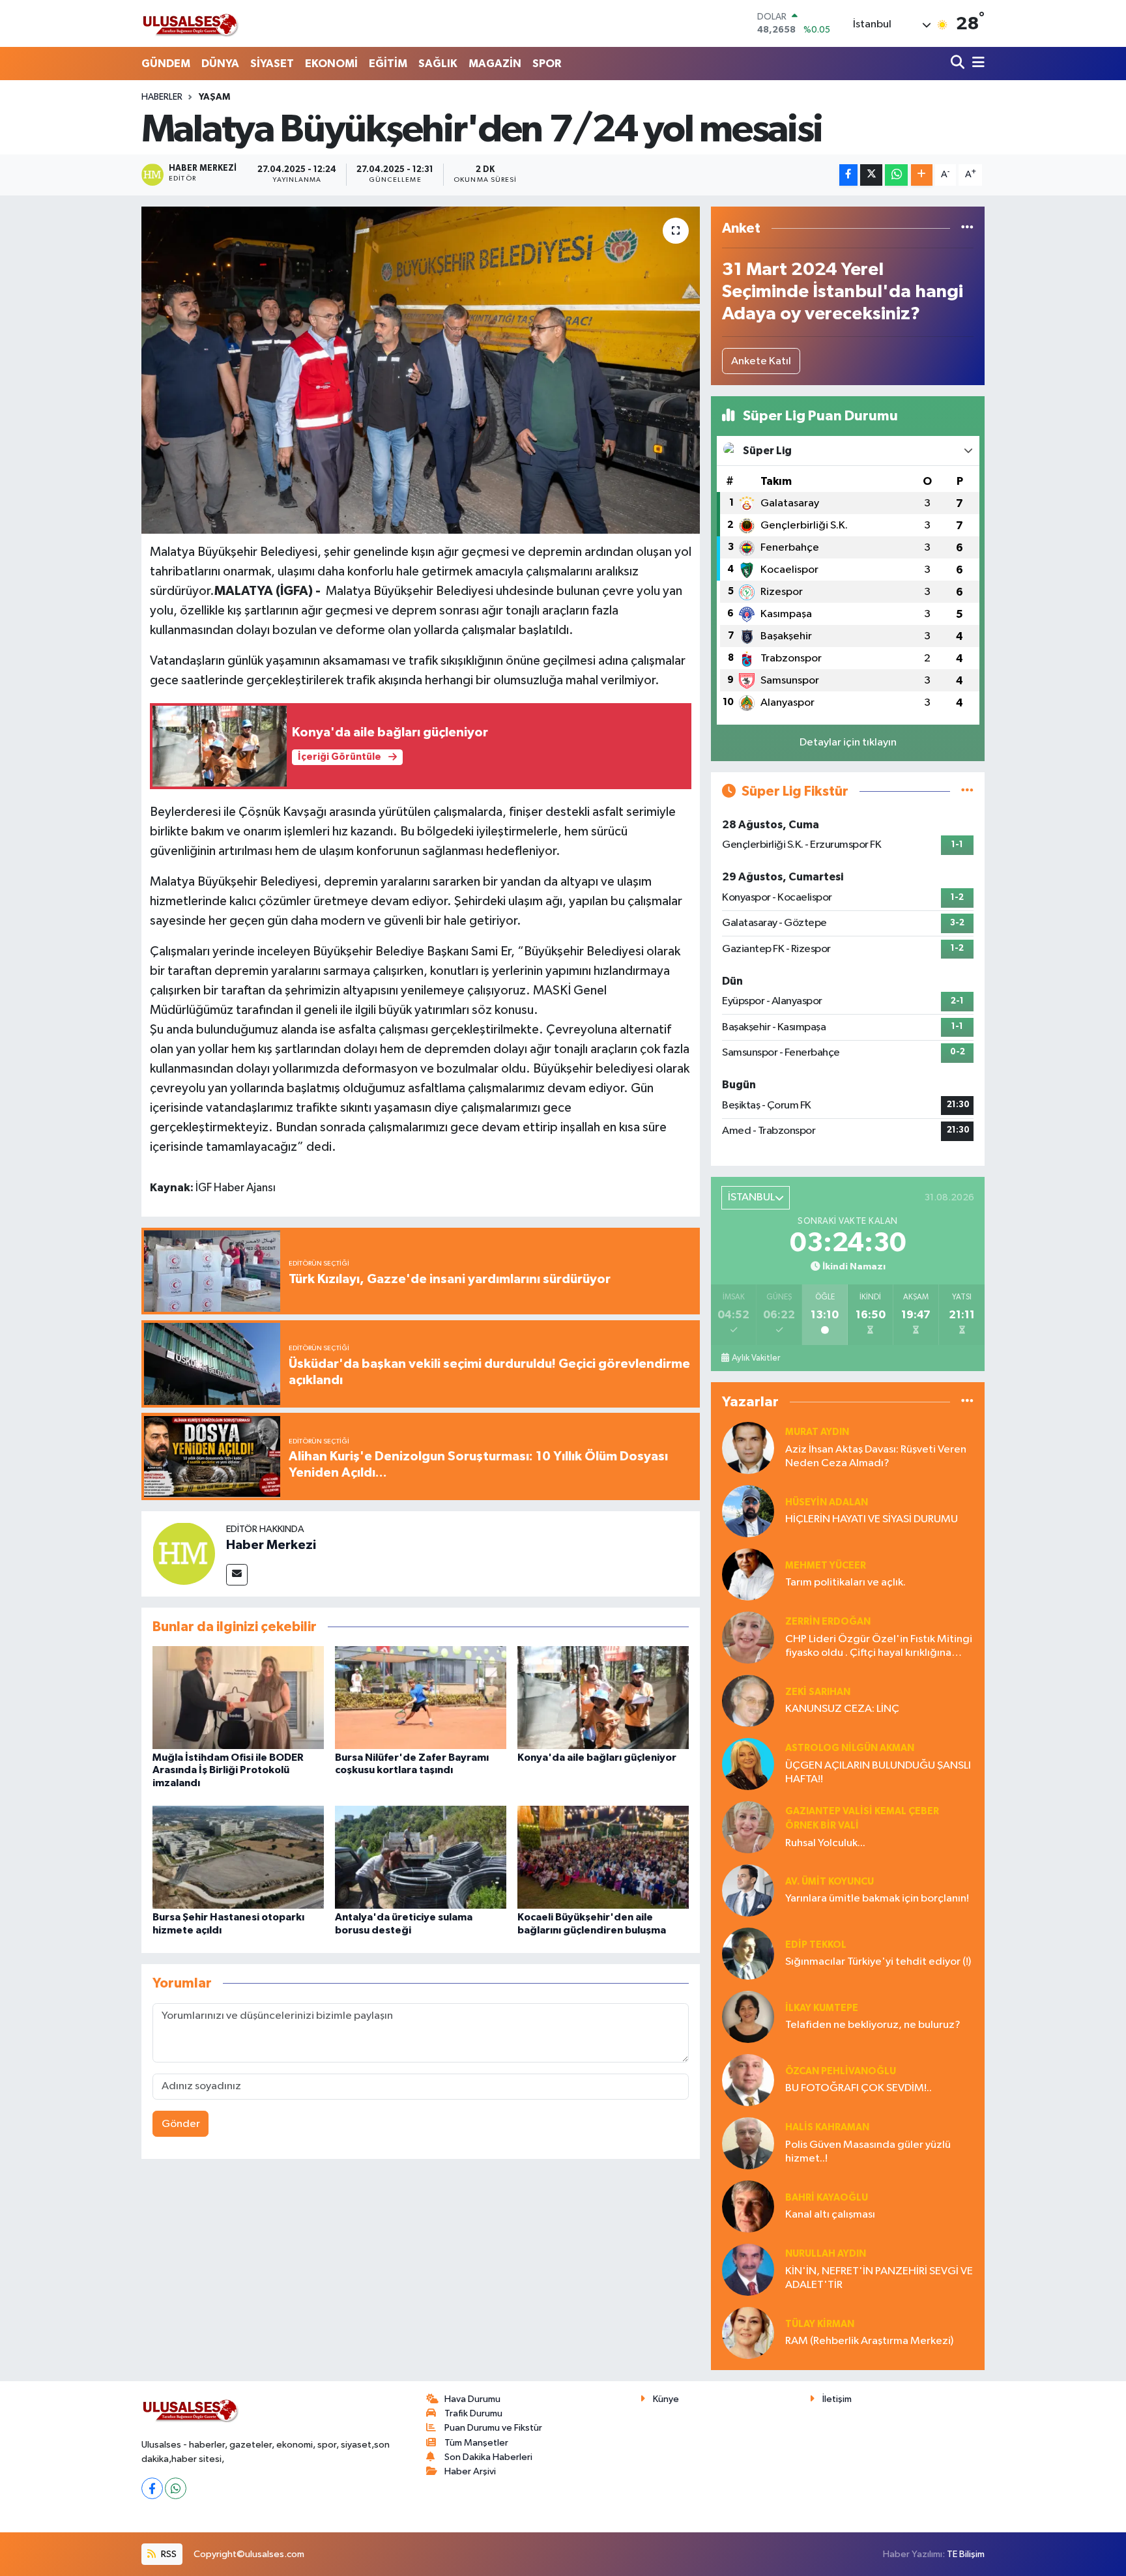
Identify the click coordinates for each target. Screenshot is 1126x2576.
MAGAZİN (495, 64)
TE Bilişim (966, 2554)
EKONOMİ (331, 64)
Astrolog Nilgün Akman (850, 1748)
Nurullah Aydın (826, 2254)
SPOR (547, 64)
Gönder (181, 2124)
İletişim (837, 2399)
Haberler (162, 97)
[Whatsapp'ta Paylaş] (896, 175)
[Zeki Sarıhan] (748, 1700)
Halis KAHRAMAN (827, 2127)
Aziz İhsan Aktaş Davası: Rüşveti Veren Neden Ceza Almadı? (876, 1456)
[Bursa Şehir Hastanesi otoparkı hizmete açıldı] (238, 1857)
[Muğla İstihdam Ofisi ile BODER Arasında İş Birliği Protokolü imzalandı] (238, 1697)
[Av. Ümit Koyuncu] (748, 1890)
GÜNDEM (166, 64)
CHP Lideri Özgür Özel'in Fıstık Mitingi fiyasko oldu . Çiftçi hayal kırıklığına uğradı (879, 1647)
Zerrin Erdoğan (828, 1622)
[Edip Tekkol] (748, 1953)
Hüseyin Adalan (827, 1502)
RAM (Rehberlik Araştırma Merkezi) (869, 2341)
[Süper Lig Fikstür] (967, 791)
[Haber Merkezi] (184, 1553)
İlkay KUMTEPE (822, 2008)
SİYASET (272, 64)
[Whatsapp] (176, 2488)
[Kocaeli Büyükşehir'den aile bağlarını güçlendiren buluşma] (603, 1857)
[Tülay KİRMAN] (748, 2333)
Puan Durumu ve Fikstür (493, 2428)
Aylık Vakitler (756, 1358)
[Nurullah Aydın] (748, 2269)
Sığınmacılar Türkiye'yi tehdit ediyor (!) (878, 1962)
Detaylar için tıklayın (848, 743)
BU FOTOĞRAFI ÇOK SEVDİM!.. (859, 2088)
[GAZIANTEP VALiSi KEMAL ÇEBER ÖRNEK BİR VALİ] (748, 1827)
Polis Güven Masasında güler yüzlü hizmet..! (868, 2152)
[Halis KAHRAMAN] (748, 2143)
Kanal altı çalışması (830, 2215)
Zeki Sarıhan (818, 1692)
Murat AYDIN (817, 1432)
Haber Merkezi (271, 1545)
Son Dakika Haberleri (488, 2457)
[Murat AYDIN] (748, 1448)
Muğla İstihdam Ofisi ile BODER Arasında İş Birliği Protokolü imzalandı (228, 1770)
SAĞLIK (438, 64)
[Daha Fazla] (922, 175)
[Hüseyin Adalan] (748, 1511)
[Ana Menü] (976, 64)
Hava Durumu (472, 2399)
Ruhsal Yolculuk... (825, 1843)
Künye (666, 2399)
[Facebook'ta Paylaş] (848, 175)
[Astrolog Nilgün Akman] (748, 1764)
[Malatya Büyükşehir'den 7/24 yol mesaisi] (421, 370)
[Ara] (959, 64)
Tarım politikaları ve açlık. (845, 1583)
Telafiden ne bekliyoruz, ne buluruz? (873, 2025)
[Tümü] (967, 228)
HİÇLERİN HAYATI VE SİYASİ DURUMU (872, 1519)
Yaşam (214, 97)
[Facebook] (152, 2488)
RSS (168, 2554)
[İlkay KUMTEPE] (748, 2017)
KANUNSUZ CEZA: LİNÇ (842, 1709)
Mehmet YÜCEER (826, 1566)
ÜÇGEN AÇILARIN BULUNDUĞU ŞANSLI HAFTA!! (878, 1773)
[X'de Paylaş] (871, 175)
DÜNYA (220, 64)
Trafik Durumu (473, 2413)
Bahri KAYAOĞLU (827, 2198)
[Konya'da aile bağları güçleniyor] (603, 1697)
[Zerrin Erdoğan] (748, 1637)
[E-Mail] (237, 1575)
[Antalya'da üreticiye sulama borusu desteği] (421, 1857)
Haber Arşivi (470, 2471)
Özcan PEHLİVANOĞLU (841, 2071)
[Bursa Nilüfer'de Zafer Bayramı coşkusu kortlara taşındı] (421, 1697)
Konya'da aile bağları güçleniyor (597, 1758)
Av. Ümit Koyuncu (830, 1882)
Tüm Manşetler (476, 2443)
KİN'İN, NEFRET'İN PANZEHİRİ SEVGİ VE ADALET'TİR (879, 2278)
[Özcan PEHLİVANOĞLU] (748, 2080)
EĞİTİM (388, 64)
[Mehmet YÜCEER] (748, 1574)
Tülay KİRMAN (820, 2324)
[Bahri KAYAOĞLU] (748, 2206)
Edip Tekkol (816, 1945)
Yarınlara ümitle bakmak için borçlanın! (877, 1899)
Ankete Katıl (761, 361)
